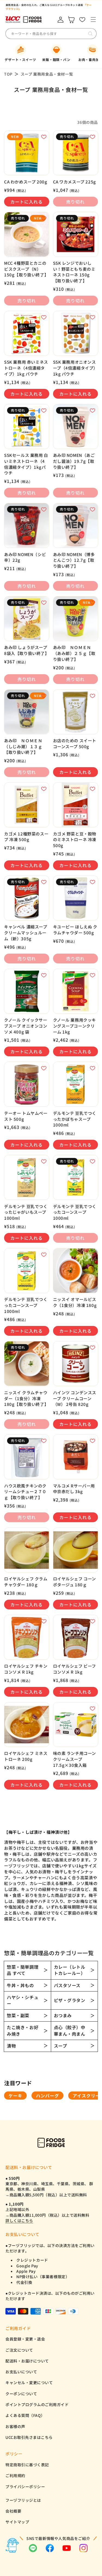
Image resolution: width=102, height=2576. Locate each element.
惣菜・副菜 (18, 2015)
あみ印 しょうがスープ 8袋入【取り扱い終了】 (27, 650)
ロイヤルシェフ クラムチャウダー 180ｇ (26, 1582)
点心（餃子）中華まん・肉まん (70, 2030)
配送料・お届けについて (27, 2361)
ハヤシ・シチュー (23, 2000)
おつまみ (63, 2015)
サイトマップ (17, 2522)
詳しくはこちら (19, 2220)
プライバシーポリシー (25, 2487)
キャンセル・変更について (29, 2383)
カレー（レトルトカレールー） (70, 1970)
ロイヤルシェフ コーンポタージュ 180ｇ (75, 1582)
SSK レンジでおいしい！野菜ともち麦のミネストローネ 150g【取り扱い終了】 (74, 272)
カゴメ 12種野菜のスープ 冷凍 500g (26, 837)
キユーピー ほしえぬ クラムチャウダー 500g (75, 930)
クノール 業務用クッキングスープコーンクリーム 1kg (75, 1026)
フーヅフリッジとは (23, 2500)
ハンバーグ (47, 2096)
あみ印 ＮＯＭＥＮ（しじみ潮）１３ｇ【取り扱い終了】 (23, 746)
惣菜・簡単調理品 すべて (23, 1970)
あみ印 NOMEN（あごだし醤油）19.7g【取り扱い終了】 (74, 461)
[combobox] (51, 34)
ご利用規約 (15, 2475)
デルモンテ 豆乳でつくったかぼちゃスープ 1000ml (75, 1119)
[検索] (90, 34)
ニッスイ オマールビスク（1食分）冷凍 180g (75, 1302)
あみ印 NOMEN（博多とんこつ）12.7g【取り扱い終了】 (74, 560)
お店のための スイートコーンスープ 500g (75, 743)
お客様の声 (15, 2426)
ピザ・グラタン (70, 2000)
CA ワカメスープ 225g (75, 182)
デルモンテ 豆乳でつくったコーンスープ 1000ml (75, 1212)
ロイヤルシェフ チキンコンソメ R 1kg (26, 1669)
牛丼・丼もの (20, 1985)
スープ (61, 2046)
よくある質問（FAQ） (25, 2415)
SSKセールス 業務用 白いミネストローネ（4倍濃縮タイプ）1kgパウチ (26, 464)
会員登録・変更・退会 (25, 2339)
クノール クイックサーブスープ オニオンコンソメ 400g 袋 (26, 1026)
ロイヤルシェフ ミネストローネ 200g (26, 1756)
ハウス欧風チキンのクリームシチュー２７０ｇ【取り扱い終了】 (25, 1492)
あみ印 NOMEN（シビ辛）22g (25, 557)
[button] (93, 20)
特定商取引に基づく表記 (27, 2465)
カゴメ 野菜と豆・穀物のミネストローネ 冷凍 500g (75, 840)
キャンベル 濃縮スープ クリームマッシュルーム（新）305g (26, 932)
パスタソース (67, 1985)
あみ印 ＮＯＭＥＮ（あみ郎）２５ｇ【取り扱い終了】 (74, 653)
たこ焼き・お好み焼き (23, 2030)
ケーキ (15, 2096)
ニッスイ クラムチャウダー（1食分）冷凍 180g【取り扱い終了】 (26, 1398)
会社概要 (13, 2511)
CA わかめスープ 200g (26, 182)
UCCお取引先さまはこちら (29, 2437)
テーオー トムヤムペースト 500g (26, 1116)
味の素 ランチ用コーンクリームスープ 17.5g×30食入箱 (75, 1759)
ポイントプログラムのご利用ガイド (37, 2404)
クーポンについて (21, 2394)
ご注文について (19, 2350)
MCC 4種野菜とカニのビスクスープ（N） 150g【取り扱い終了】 (26, 269)
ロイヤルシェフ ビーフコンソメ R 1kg (75, 1669)
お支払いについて (21, 2372)
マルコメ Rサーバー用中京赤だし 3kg (74, 1489)
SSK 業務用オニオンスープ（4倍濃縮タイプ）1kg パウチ (75, 368)
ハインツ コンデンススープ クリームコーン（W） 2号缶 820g (75, 1398)
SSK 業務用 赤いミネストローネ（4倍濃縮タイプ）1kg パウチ (26, 368)
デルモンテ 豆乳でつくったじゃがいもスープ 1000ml (26, 1212)
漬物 (11, 2046)
